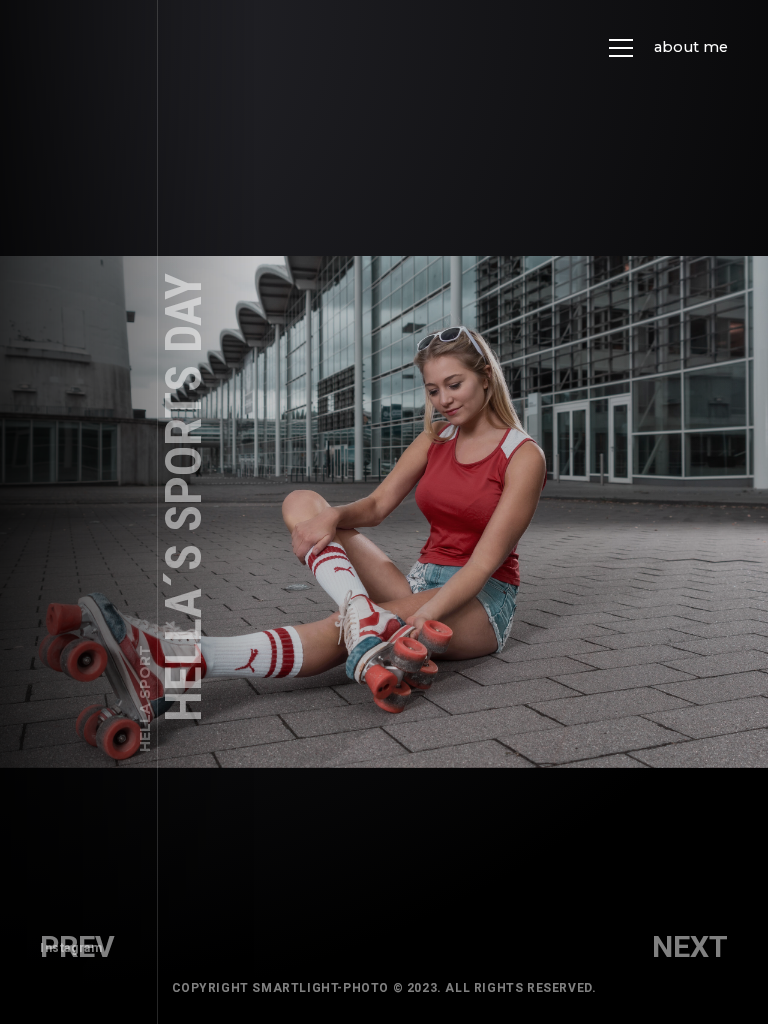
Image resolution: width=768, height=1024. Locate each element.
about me (691, 47)
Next (690, 946)
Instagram (71, 948)
